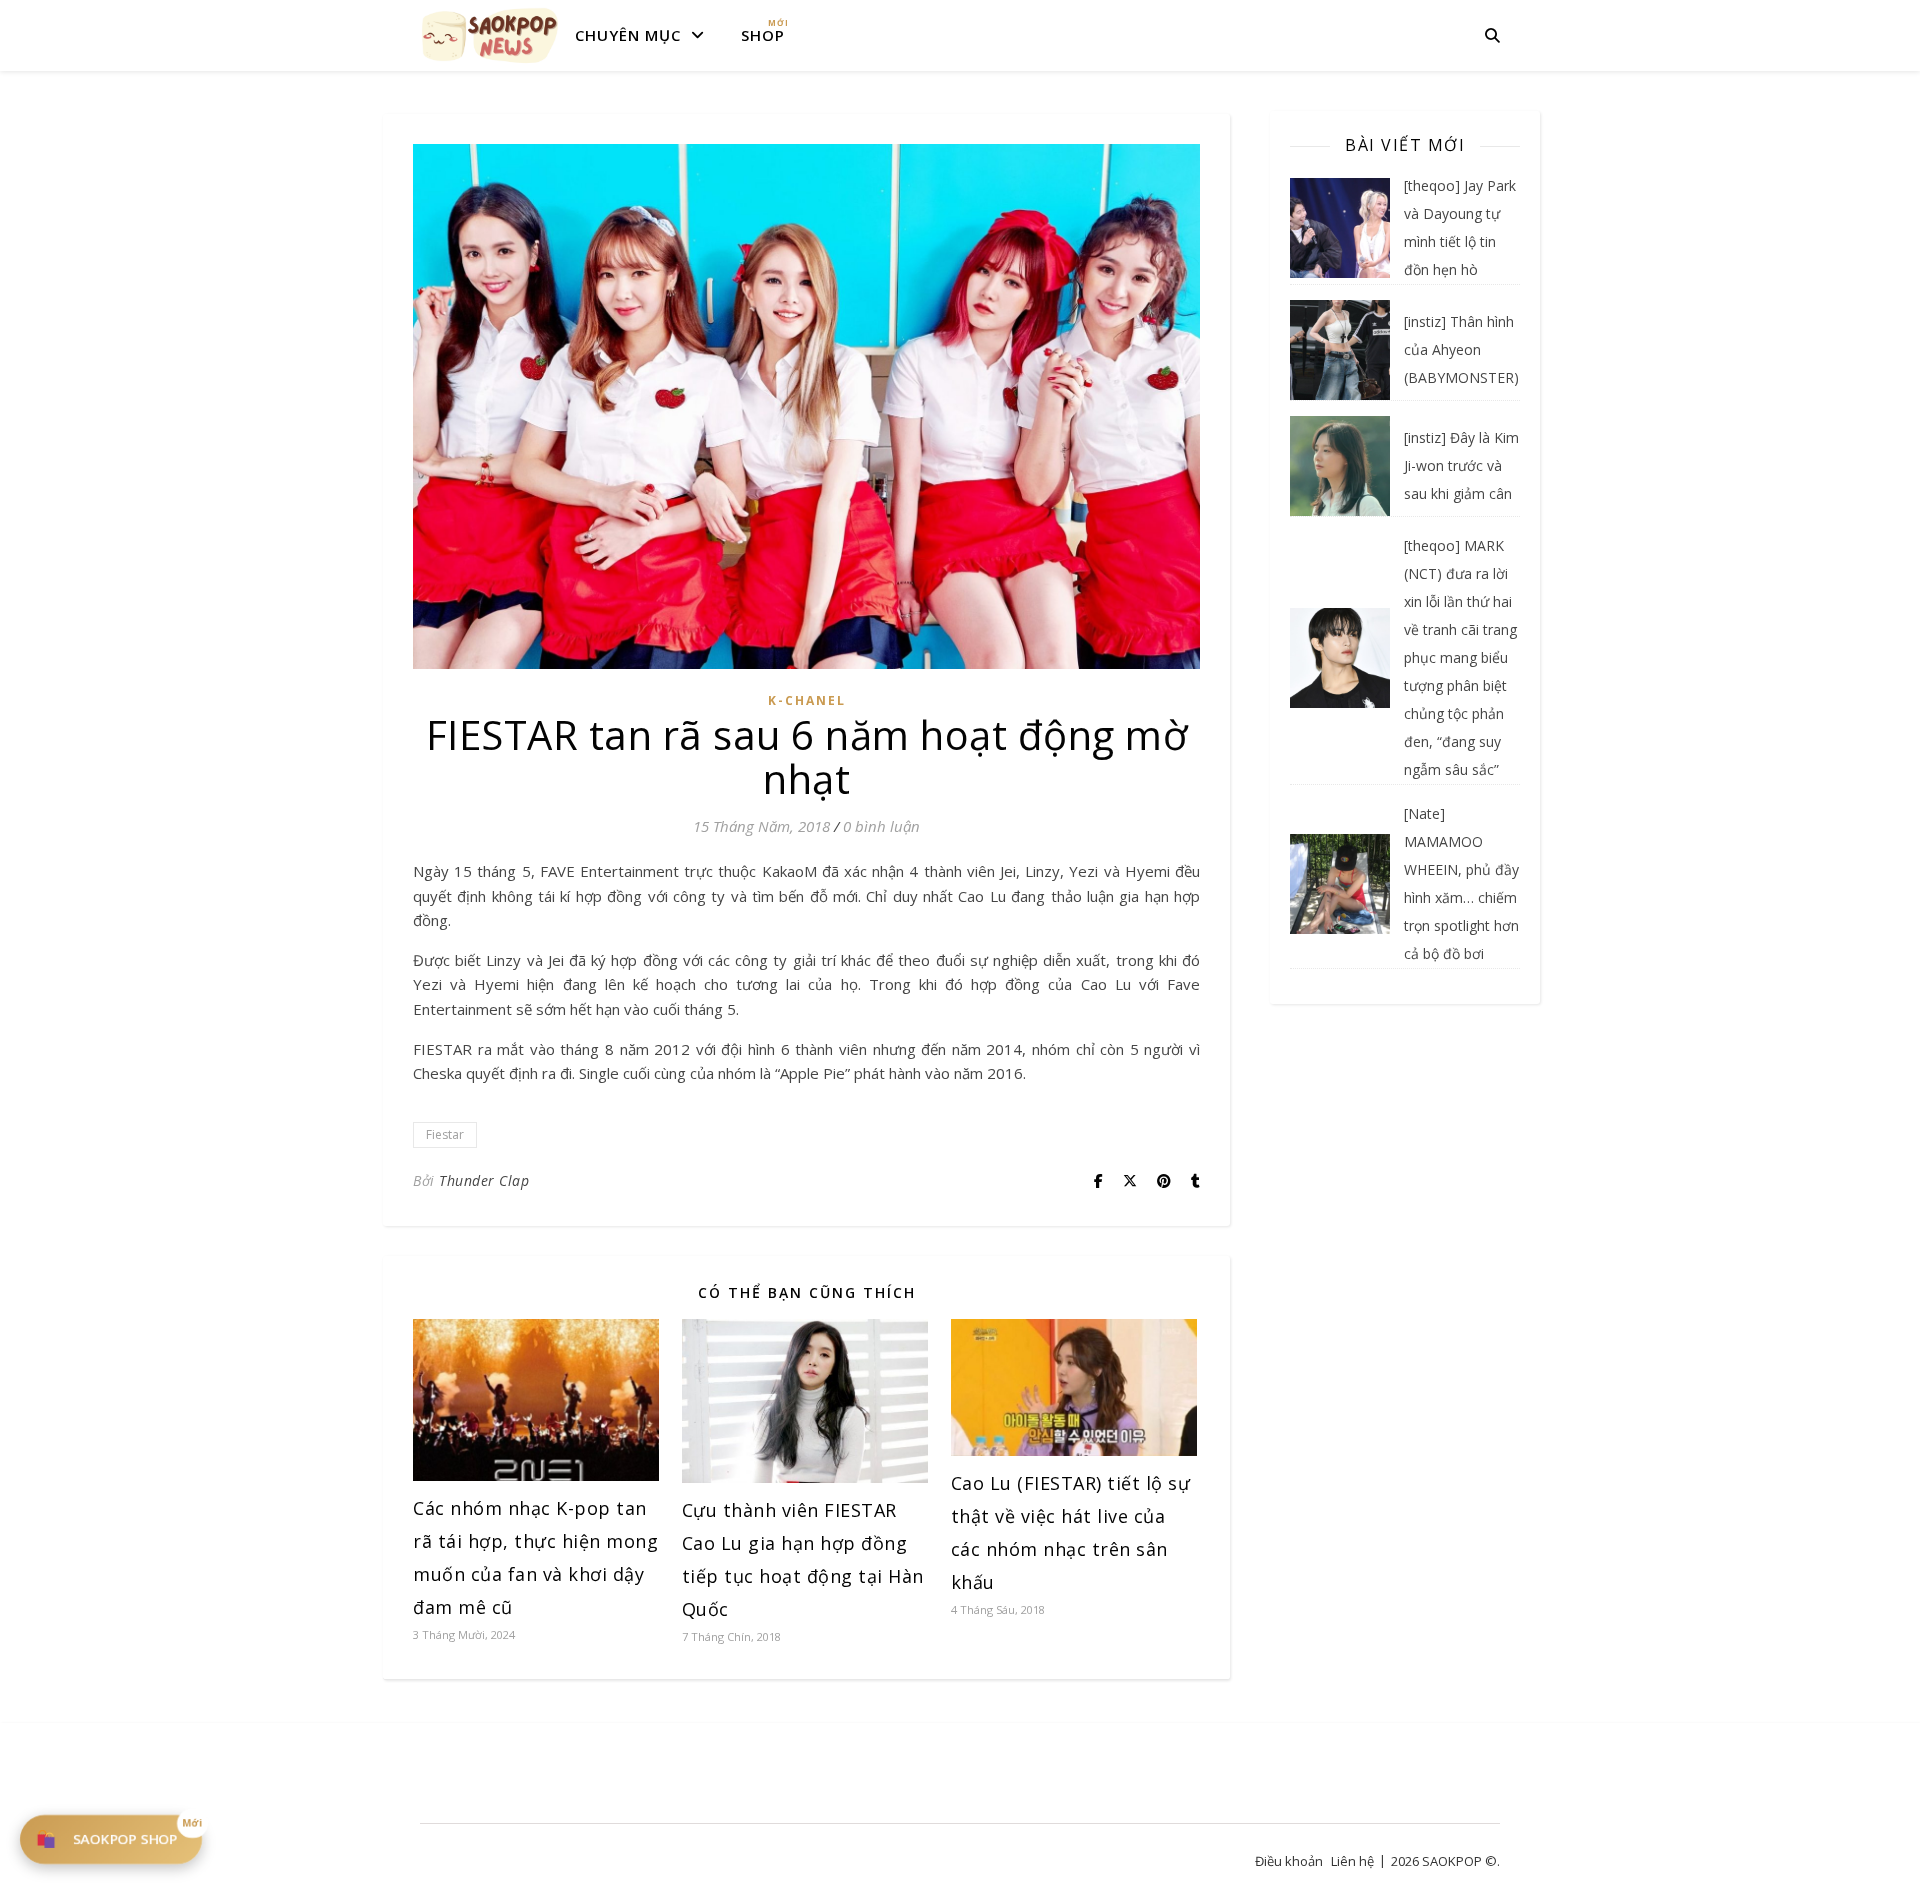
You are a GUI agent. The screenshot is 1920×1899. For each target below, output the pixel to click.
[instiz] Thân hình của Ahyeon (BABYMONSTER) (1461, 349)
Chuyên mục (628, 35)
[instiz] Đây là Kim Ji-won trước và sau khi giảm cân (1461, 465)
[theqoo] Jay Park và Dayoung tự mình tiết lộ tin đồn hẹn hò (1460, 227)
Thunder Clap (484, 1180)
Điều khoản (1289, 1861)
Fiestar (445, 1134)
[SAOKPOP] (490, 35)
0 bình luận (881, 826)
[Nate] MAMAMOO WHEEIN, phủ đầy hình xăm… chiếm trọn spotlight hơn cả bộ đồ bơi (1461, 883)
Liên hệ (1352, 1861)
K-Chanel (807, 700)
